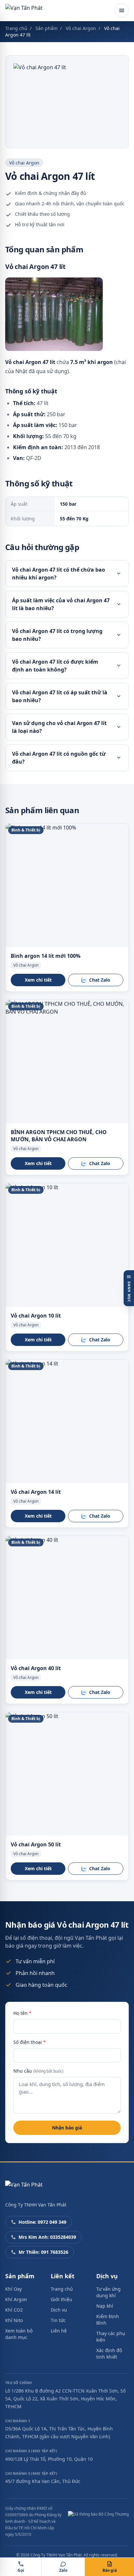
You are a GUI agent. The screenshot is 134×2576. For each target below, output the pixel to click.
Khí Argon (16, 2299)
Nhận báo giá (67, 2128)
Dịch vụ (59, 2310)
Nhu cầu (38, 2071)
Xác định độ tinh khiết (109, 2354)
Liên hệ (59, 2331)
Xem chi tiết (38, 980)
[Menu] (122, 10)
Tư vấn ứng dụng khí (108, 2292)
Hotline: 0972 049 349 (42, 2222)
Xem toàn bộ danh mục (19, 2334)
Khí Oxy (13, 2289)
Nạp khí (105, 2306)
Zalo (63, 2570)
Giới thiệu (61, 2299)
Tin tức (58, 2320)
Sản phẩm (47, 28)
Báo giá (110, 2570)
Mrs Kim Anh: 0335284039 (47, 2237)
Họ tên (22, 2013)
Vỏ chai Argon (81, 28)
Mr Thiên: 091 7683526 (43, 2252)
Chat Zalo (100, 980)
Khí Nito (14, 2320)
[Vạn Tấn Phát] (24, 10)
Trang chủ (16, 28)
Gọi (21, 2570)
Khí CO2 (14, 2310)
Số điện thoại (30, 2042)
